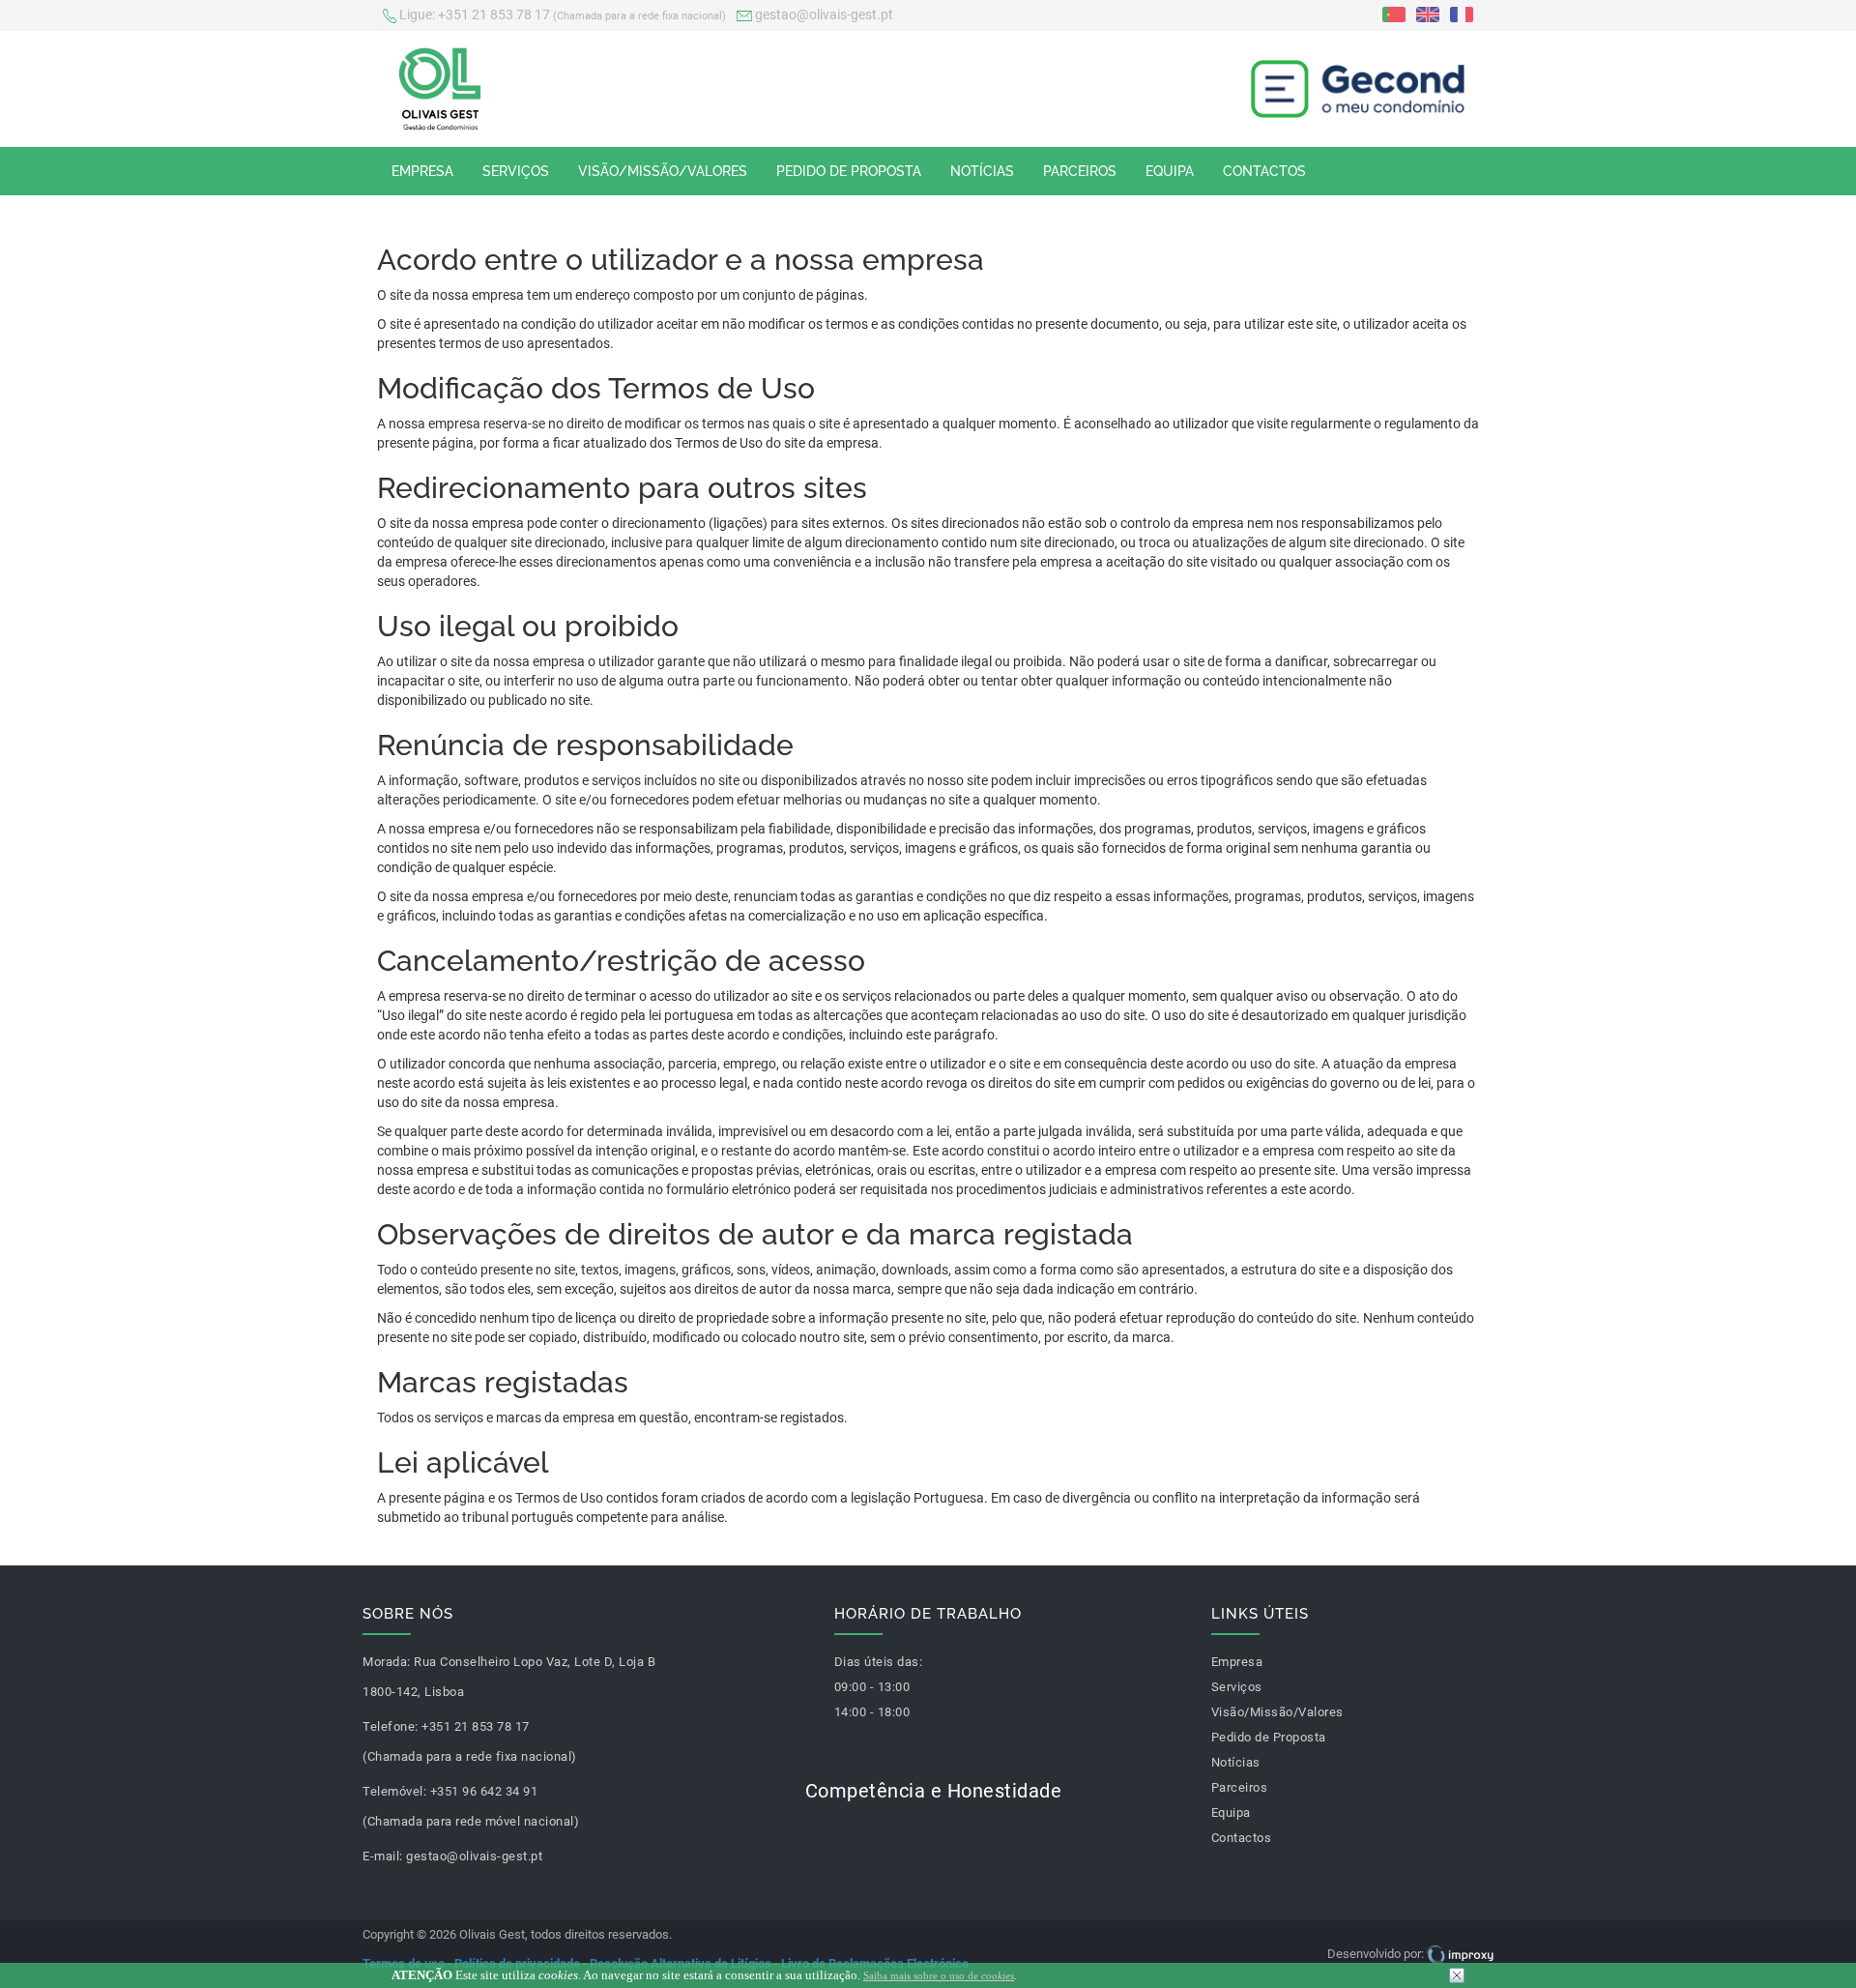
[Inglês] (1428, 14)
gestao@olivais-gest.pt (823, 15)
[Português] (1394, 14)
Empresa (422, 171)
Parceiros (1080, 171)
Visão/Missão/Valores (663, 171)
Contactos (1264, 171)
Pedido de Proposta (849, 171)
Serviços (516, 171)
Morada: (387, 1662)
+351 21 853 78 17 (563, 15)
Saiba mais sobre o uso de (939, 1975)
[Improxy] (1460, 1954)
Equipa (1170, 171)
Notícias (982, 171)
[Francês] (1462, 14)
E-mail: (383, 1856)
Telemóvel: (394, 1791)
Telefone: (391, 1726)
